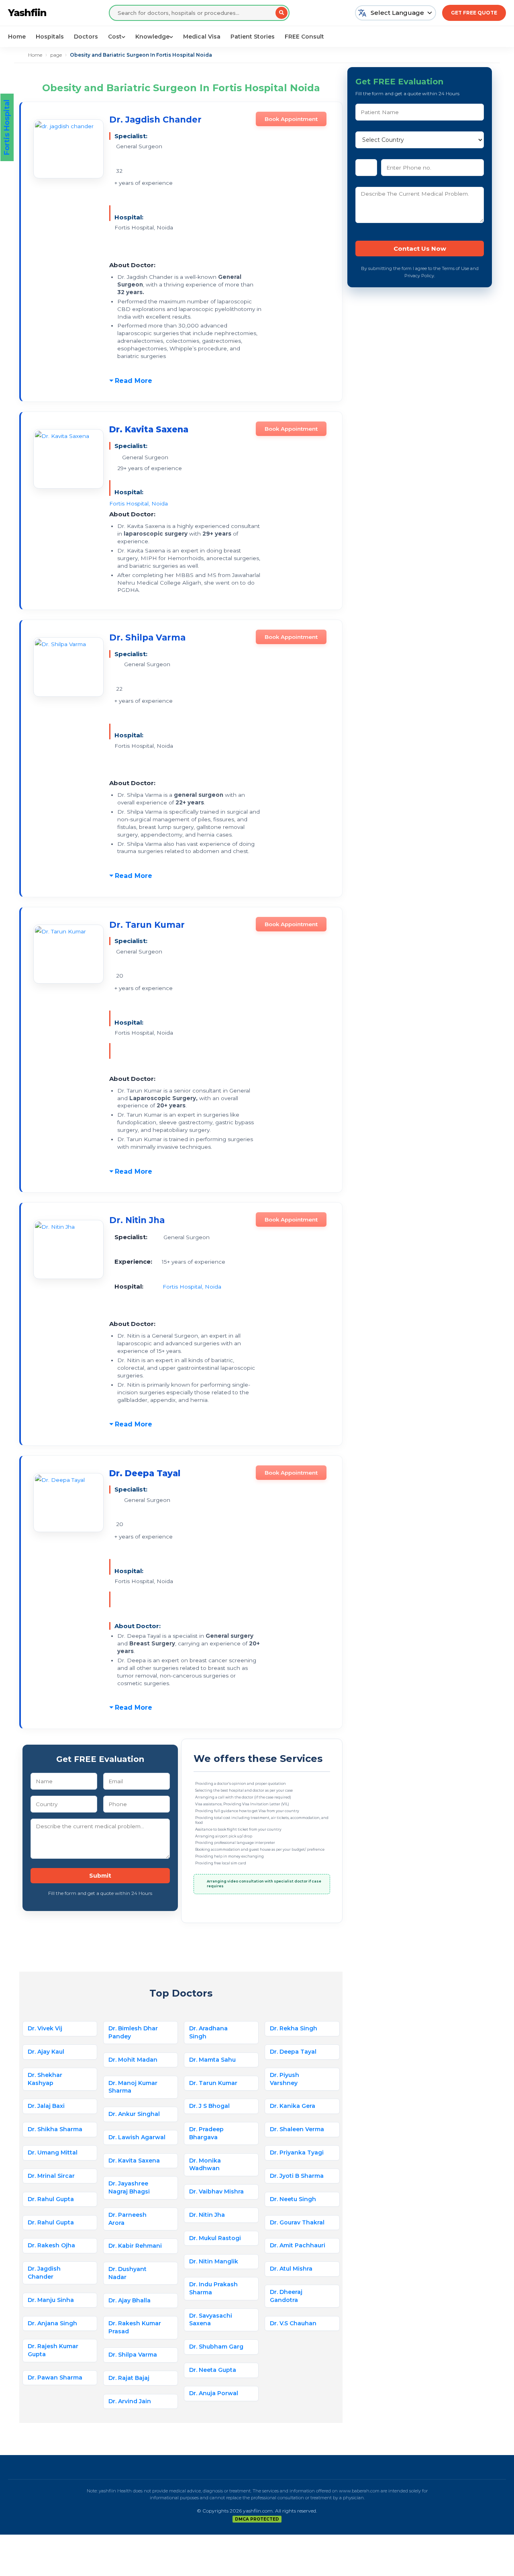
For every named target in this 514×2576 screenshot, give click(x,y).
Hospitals (50, 37)
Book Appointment (291, 119)
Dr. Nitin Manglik (214, 2261)
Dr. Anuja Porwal (214, 2393)
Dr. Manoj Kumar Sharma (133, 2087)
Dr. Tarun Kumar (147, 925)
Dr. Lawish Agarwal (137, 2137)
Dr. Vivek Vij (45, 2028)
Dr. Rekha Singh (294, 2028)
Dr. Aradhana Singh (208, 2032)
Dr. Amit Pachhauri (298, 2245)
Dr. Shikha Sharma (55, 2129)
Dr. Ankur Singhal (134, 2114)
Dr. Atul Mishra (291, 2269)
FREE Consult (304, 37)
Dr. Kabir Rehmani (135, 2246)
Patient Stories (253, 37)
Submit (100, 1876)
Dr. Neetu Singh (294, 2199)
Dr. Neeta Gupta (213, 2370)
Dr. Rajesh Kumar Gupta (53, 2350)
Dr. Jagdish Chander (155, 120)
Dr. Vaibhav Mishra (216, 2191)
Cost (115, 37)
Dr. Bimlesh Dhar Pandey (133, 2032)
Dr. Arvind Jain (130, 2401)
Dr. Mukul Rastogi (215, 2238)
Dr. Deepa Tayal (293, 2052)
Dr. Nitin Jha (137, 1220)
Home (17, 37)
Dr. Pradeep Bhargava (206, 2133)
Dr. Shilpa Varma (147, 637)
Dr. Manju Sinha (51, 2300)
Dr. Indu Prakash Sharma (213, 2288)
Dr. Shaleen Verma (297, 2129)
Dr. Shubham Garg (216, 2347)
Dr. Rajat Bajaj (129, 2378)
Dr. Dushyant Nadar (127, 2273)
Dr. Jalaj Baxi (46, 2106)
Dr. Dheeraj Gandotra (286, 2296)
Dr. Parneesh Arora (127, 2219)
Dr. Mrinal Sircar (51, 2176)
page (56, 55)
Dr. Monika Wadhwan (205, 2165)
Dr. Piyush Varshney (285, 2079)
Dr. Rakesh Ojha (51, 2245)
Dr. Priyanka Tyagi (297, 2152)
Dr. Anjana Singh (52, 2323)
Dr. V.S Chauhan (293, 2323)
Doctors (86, 37)
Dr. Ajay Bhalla (130, 2300)
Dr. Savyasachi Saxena (211, 2320)
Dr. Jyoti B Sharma (297, 2176)
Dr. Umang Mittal (53, 2152)
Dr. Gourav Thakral (297, 2222)
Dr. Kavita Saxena (134, 2161)
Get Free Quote (474, 13)
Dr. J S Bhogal (209, 2106)
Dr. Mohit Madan (133, 2060)
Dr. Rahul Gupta (51, 2199)
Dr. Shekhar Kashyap (45, 2079)
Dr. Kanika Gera (293, 2106)
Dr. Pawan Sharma (55, 2378)
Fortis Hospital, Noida (139, 503)
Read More (134, 381)
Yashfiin (27, 13)
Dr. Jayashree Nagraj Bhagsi (129, 2187)
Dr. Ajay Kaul (46, 2052)
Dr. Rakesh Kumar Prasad (135, 2327)
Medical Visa (202, 37)
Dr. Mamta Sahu (212, 2060)
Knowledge (152, 37)
